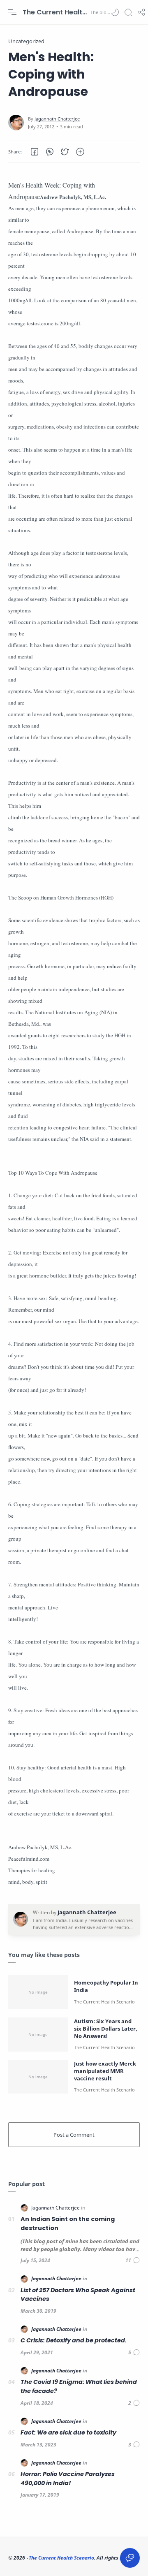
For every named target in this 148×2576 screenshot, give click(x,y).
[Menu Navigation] (12, 12)
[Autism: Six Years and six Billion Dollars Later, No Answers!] (38, 2035)
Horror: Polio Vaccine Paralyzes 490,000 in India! (68, 2479)
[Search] (128, 12)
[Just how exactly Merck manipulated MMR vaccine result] (38, 2077)
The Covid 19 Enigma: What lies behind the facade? (79, 2386)
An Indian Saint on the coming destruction (68, 2224)
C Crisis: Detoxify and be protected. (74, 2340)
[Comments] (133, 2260)
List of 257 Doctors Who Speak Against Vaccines (78, 2295)
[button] (115, 12)
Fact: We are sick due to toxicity (68, 2432)
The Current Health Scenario (55, 12)
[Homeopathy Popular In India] (38, 1992)
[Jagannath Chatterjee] (57, 119)
